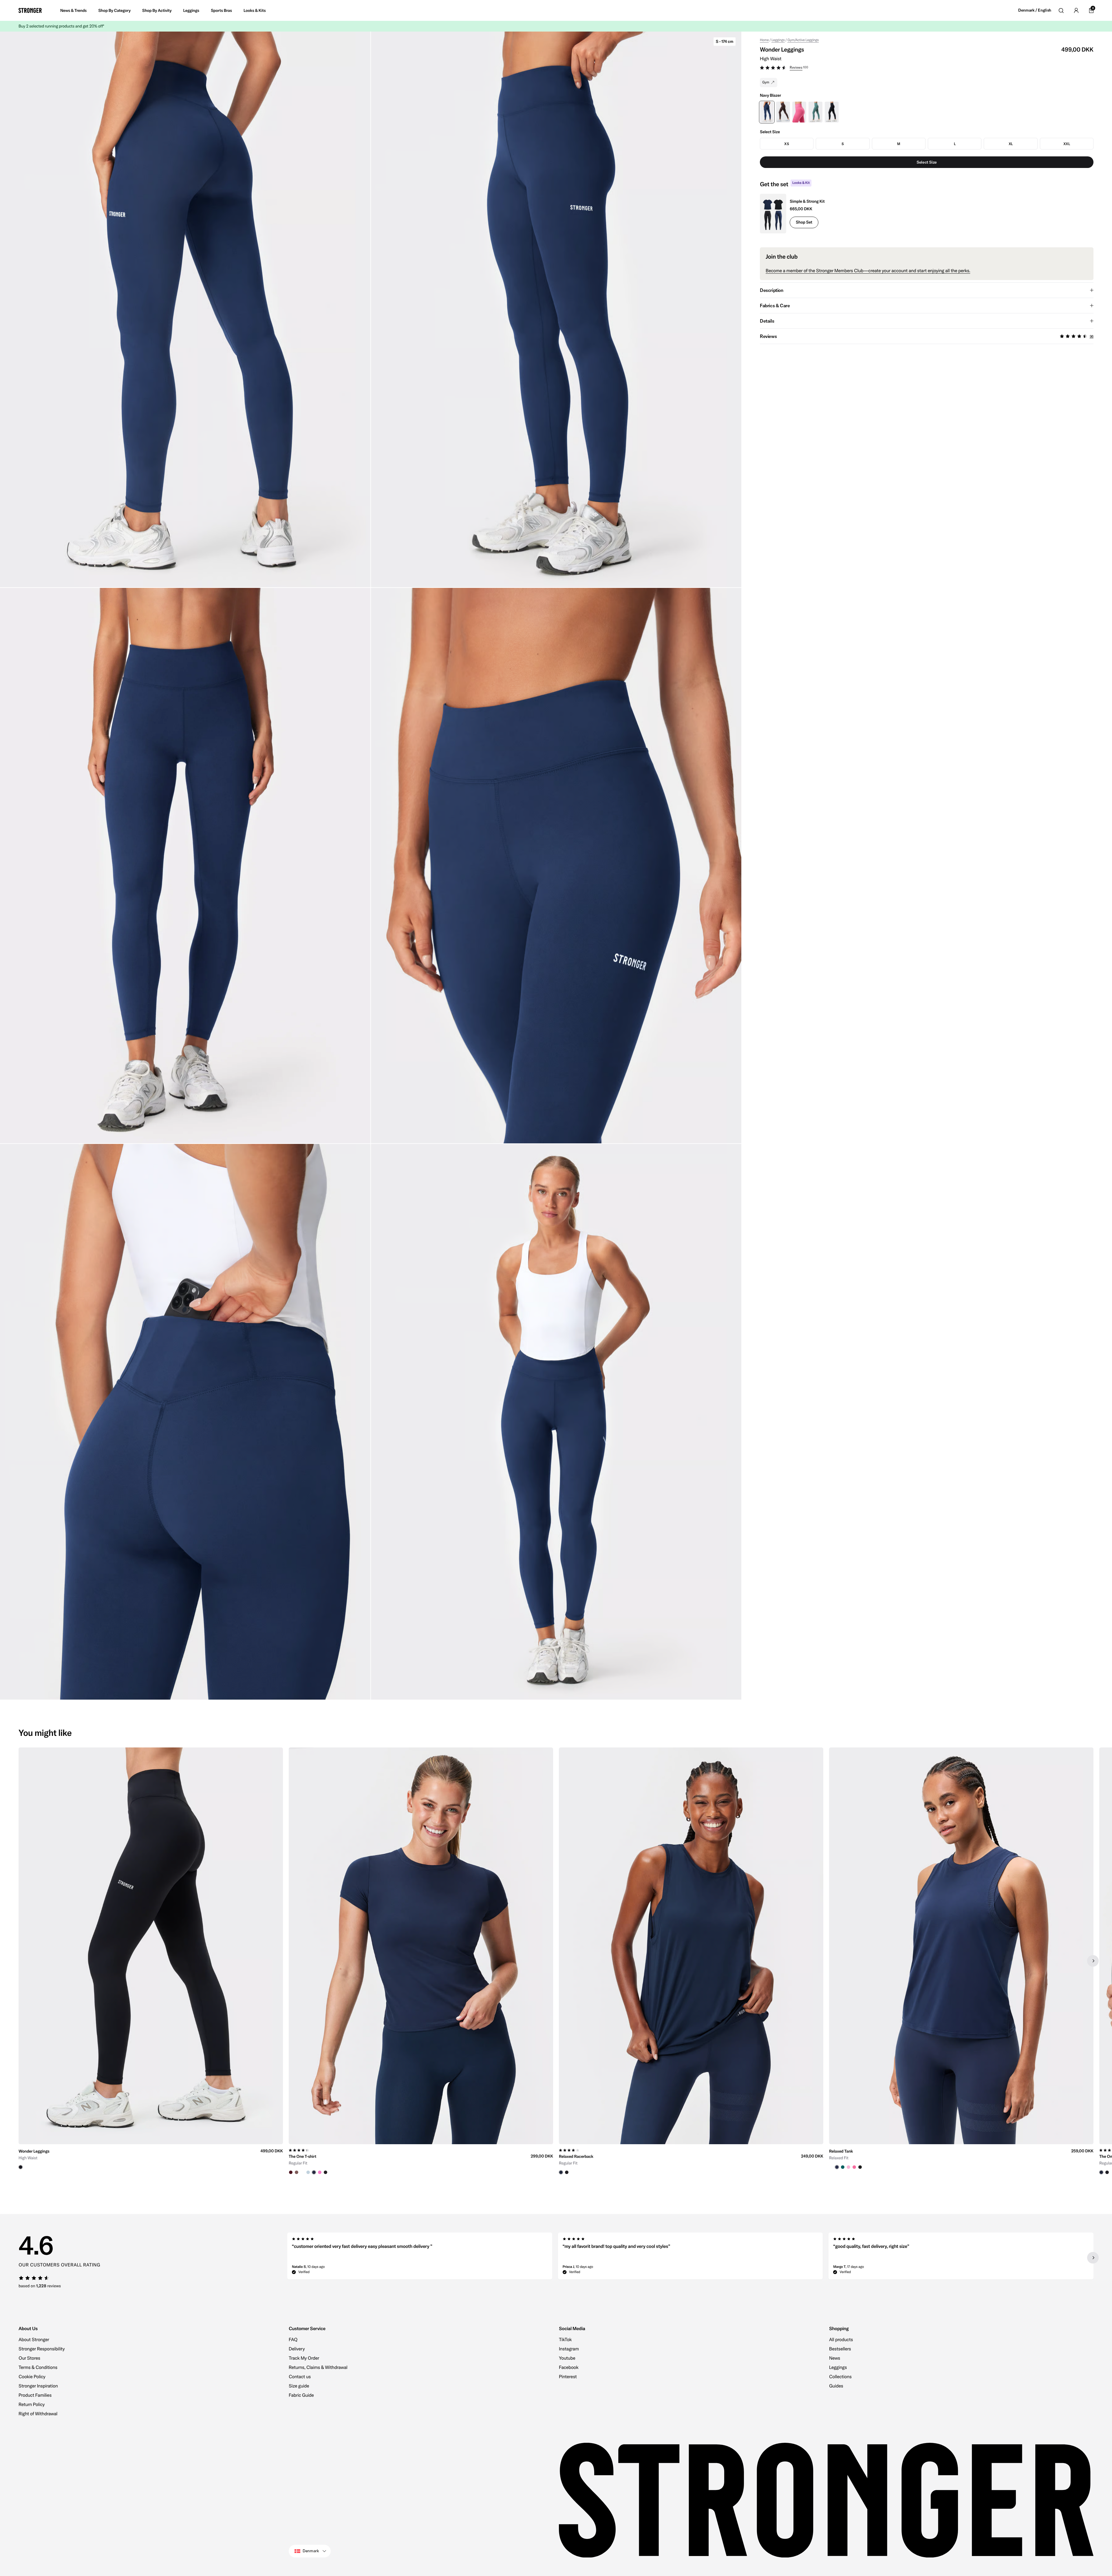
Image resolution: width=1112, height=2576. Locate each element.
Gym (766, 82)
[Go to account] (1076, 10)
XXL (1067, 144)
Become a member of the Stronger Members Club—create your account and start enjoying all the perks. (868, 271)
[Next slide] (1093, 1961)
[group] (151, 1961)
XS (787, 144)
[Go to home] (30, 10)
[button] (927, 68)
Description (772, 290)
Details (767, 321)
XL (1011, 144)
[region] (556, 1961)
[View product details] (151, 2157)
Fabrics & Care (775, 306)
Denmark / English (1035, 10)
